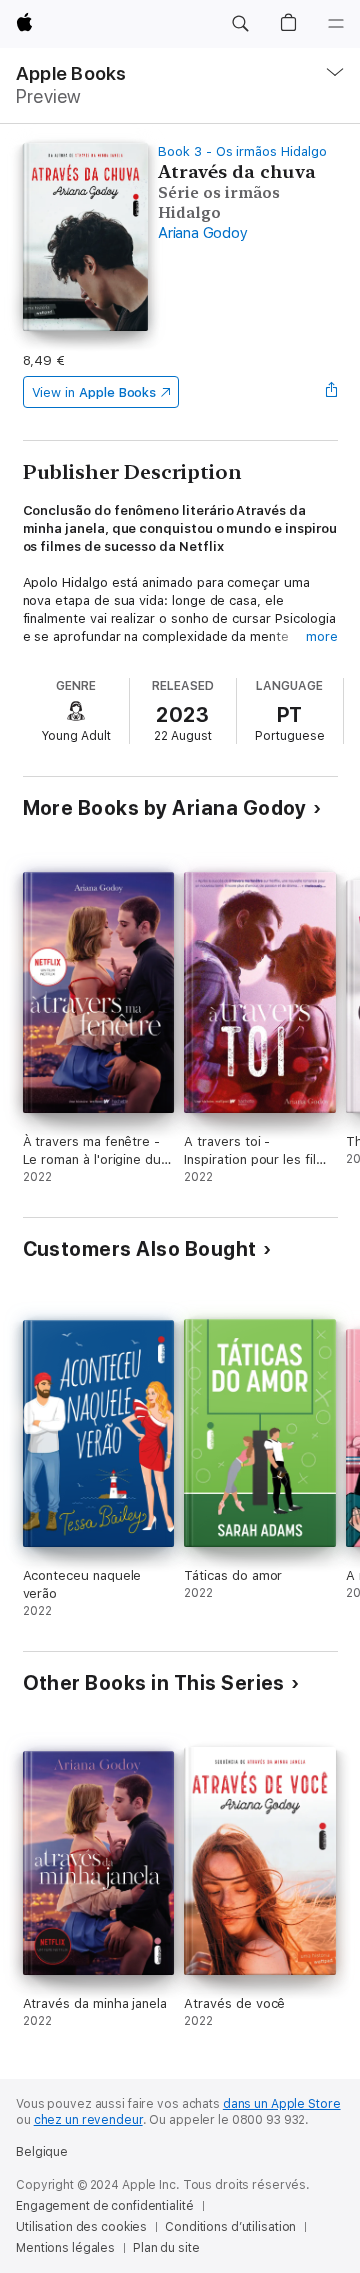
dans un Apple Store (282, 2104)
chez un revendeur (88, 2120)
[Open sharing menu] (331, 392)
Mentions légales (65, 2248)
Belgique (42, 2152)
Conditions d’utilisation (230, 2227)
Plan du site (166, 2248)
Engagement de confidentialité (105, 2206)
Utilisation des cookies (81, 2227)
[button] (240, 24)
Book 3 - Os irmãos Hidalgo (242, 151)
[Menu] (336, 24)
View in (94, 392)
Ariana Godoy (202, 233)
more (322, 636)
